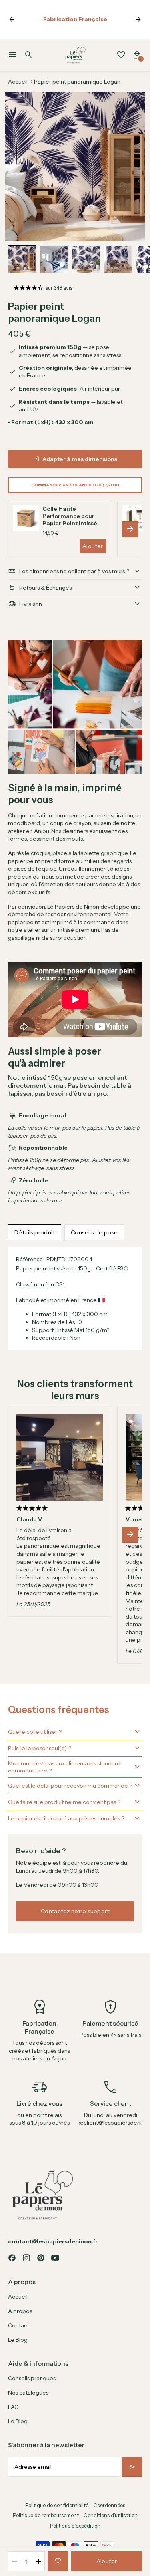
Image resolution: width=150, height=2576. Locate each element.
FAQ (13, 2407)
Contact (19, 2325)
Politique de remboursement (46, 2515)
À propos (20, 2311)
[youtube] (55, 2258)
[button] (22, 259)
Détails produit (35, 1232)
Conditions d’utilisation (111, 2515)
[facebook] (12, 2258)
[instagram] (26, 2258)
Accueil (18, 82)
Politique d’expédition (75, 2526)
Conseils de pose (94, 1232)
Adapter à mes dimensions (80, 459)
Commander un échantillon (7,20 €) (75, 485)
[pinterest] (41, 2258)
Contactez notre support (75, 1911)
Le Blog (18, 2340)
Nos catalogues (28, 2393)
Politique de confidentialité (57, 2505)
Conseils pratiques (32, 2378)
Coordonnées (109, 2505)
